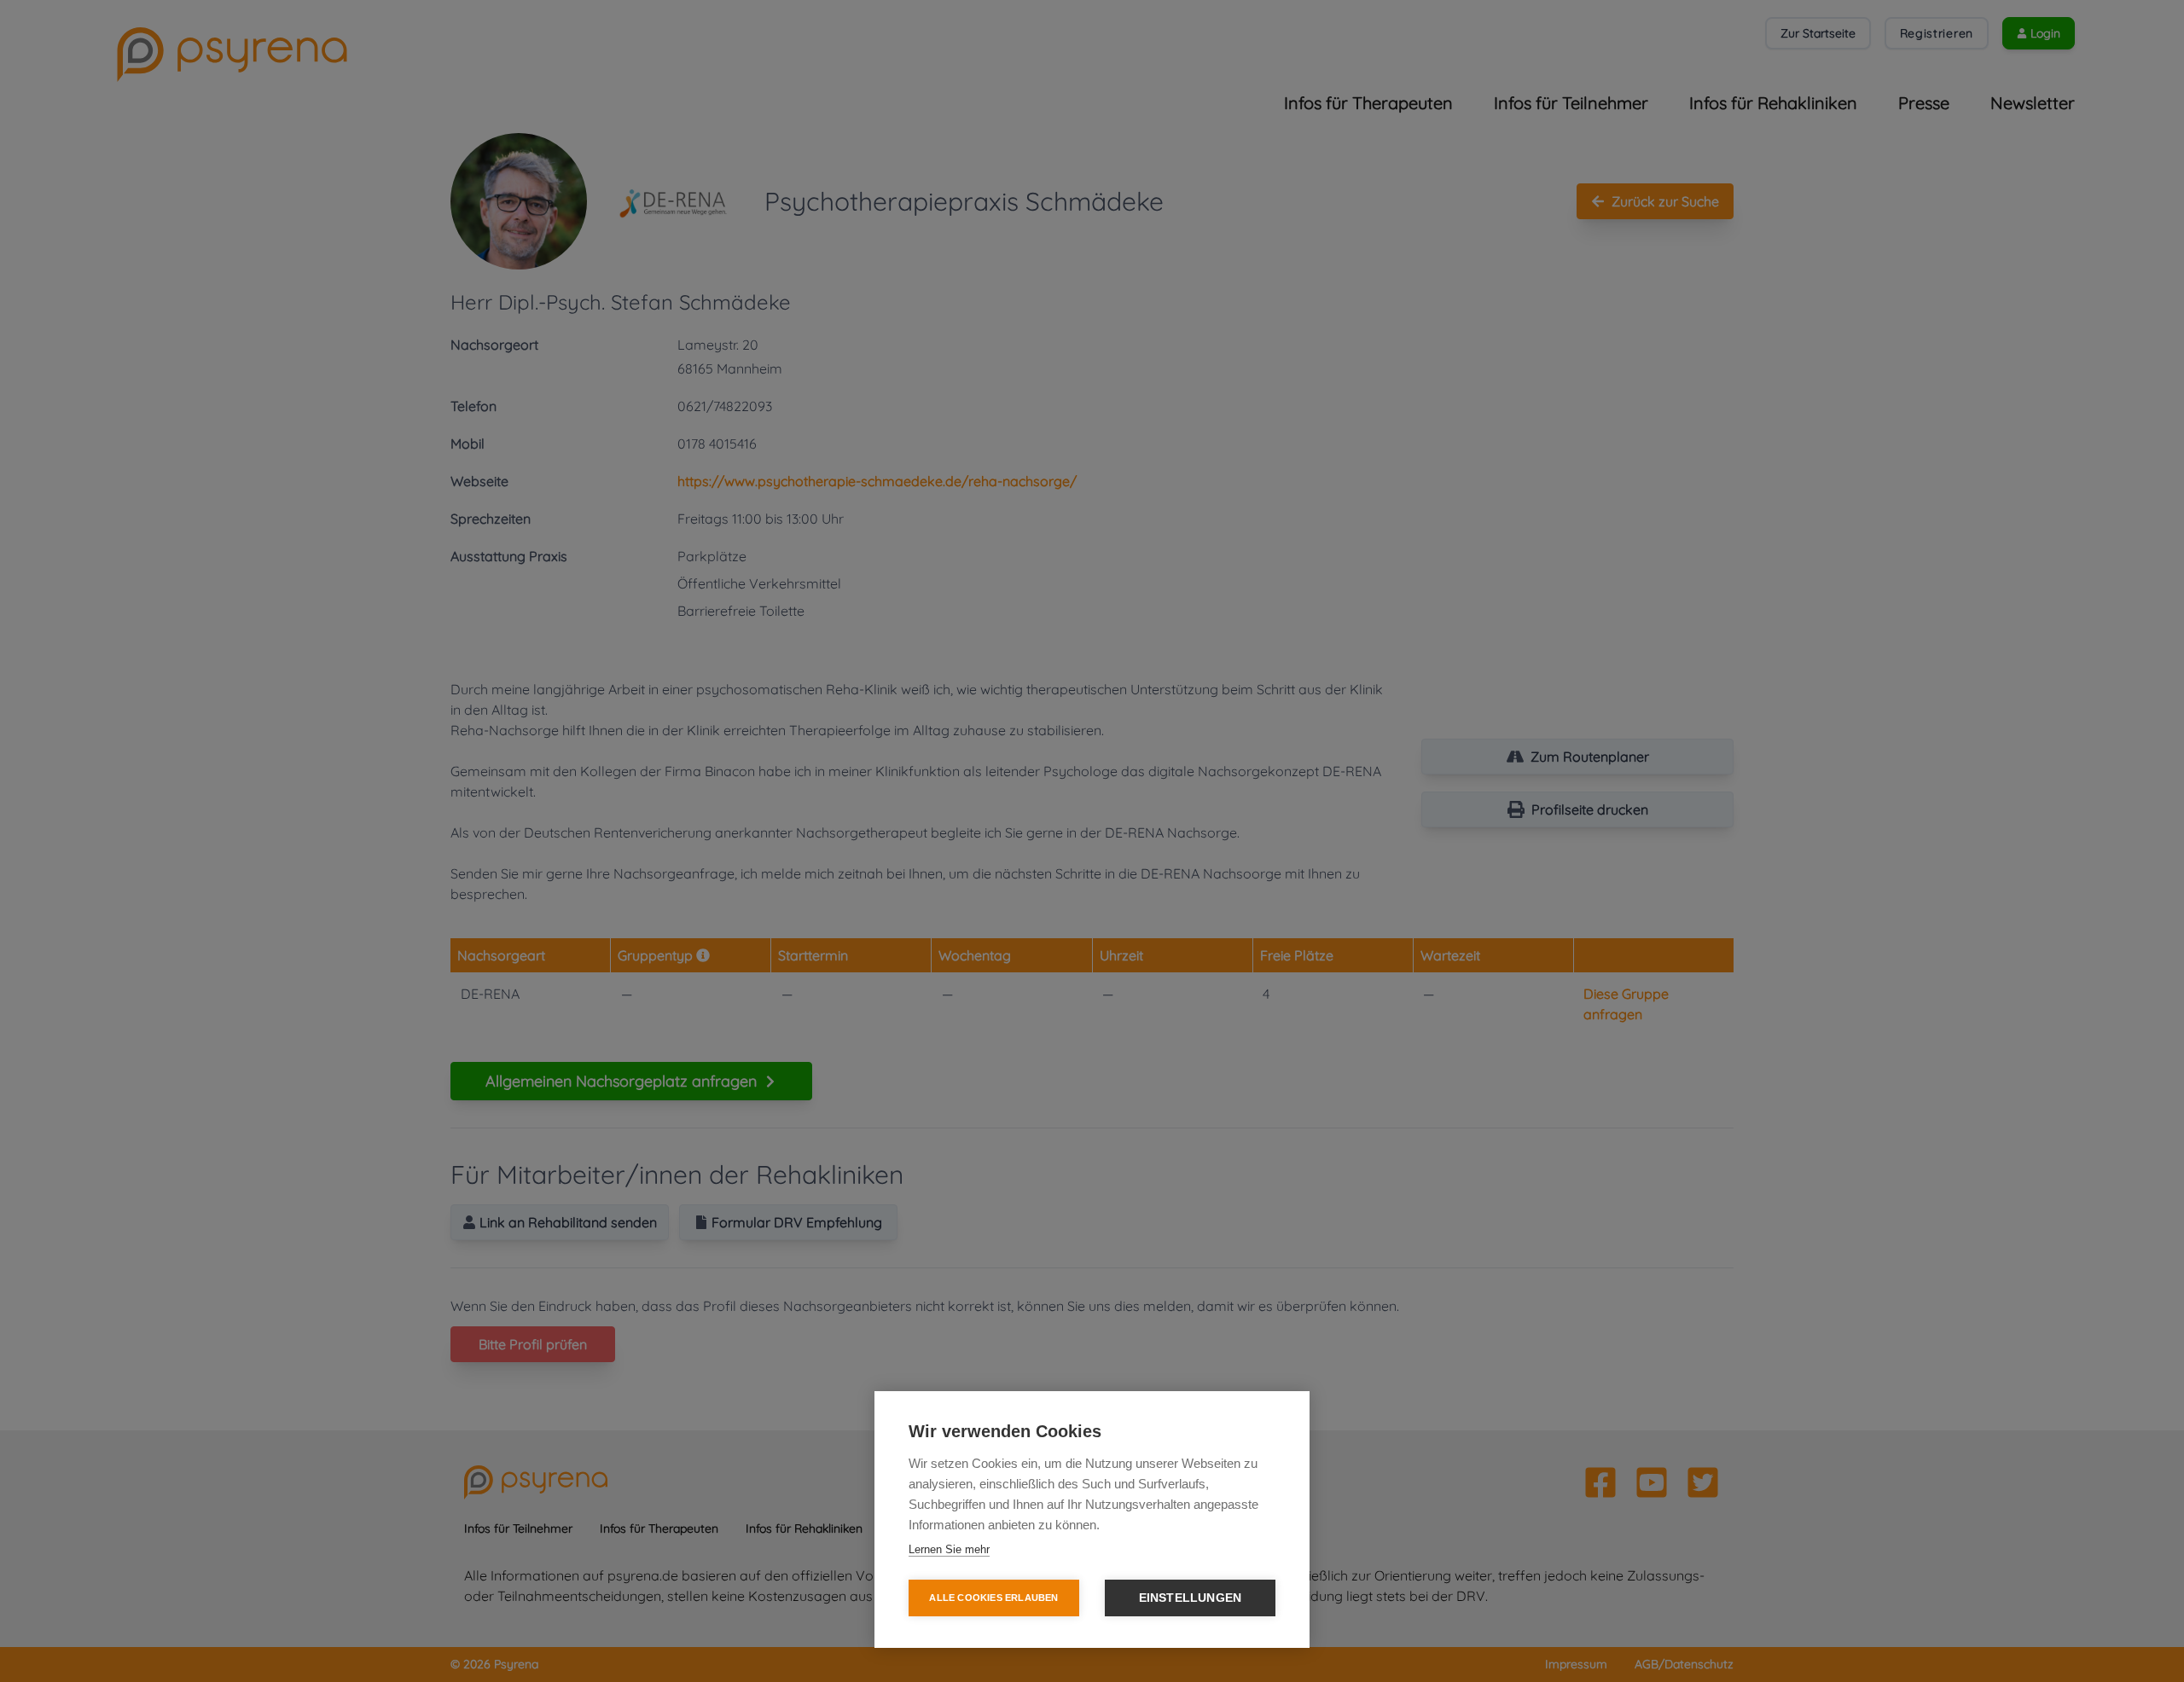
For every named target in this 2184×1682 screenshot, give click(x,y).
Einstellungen (1191, 1598)
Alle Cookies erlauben (993, 1598)
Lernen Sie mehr (949, 1549)
